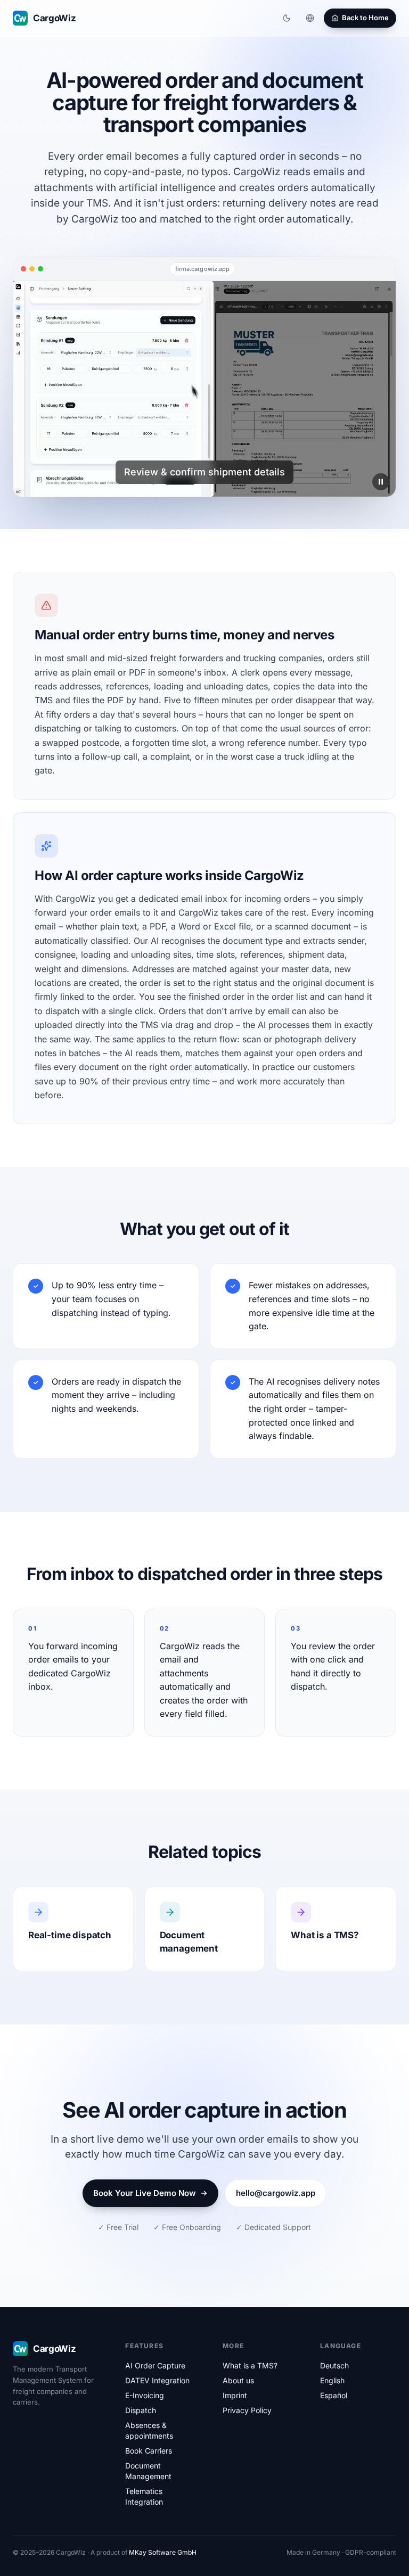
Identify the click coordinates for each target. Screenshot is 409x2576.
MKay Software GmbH (163, 2552)
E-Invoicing (145, 2395)
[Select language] (310, 18)
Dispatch (141, 2410)
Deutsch (334, 2365)
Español (334, 2395)
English (332, 2380)
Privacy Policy (247, 2410)
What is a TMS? (250, 2365)
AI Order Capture (155, 2365)
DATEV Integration (157, 2380)
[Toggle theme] (287, 18)
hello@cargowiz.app (276, 2193)
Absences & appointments (149, 2430)
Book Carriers (149, 2451)
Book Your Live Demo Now (145, 2193)
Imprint (235, 2395)
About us (238, 2380)
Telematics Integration (144, 2496)
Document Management (148, 2471)
